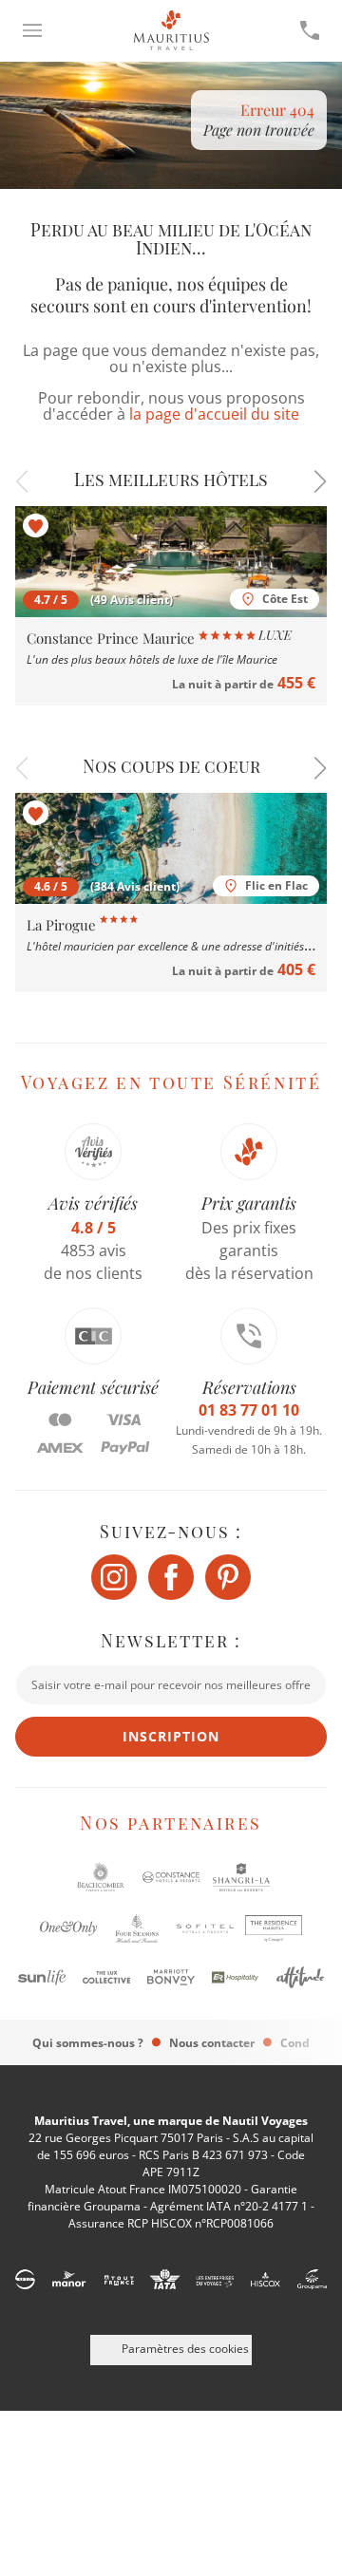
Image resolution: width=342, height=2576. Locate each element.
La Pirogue (63, 925)
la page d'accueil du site (214, 414)
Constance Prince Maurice (113, 638)
